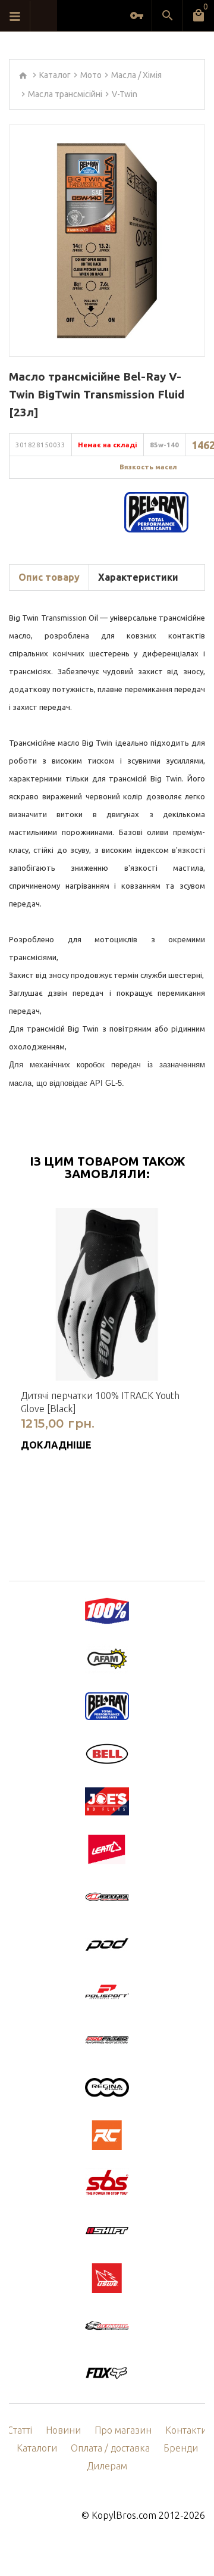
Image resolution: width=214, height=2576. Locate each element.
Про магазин (123, 2430)
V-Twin (125, 94)
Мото (91, 75)
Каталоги (37, 2448)
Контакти (186, 2430)
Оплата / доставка (110, 2448)
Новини (63, 2430)
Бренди (181, 2448)
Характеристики (138, 577)
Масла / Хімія (136, 75)
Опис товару (49, 577)
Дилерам (107, 2466)
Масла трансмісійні (65, 94)
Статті (20, 2430)
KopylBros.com (124, 2515)
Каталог (55, 75)
